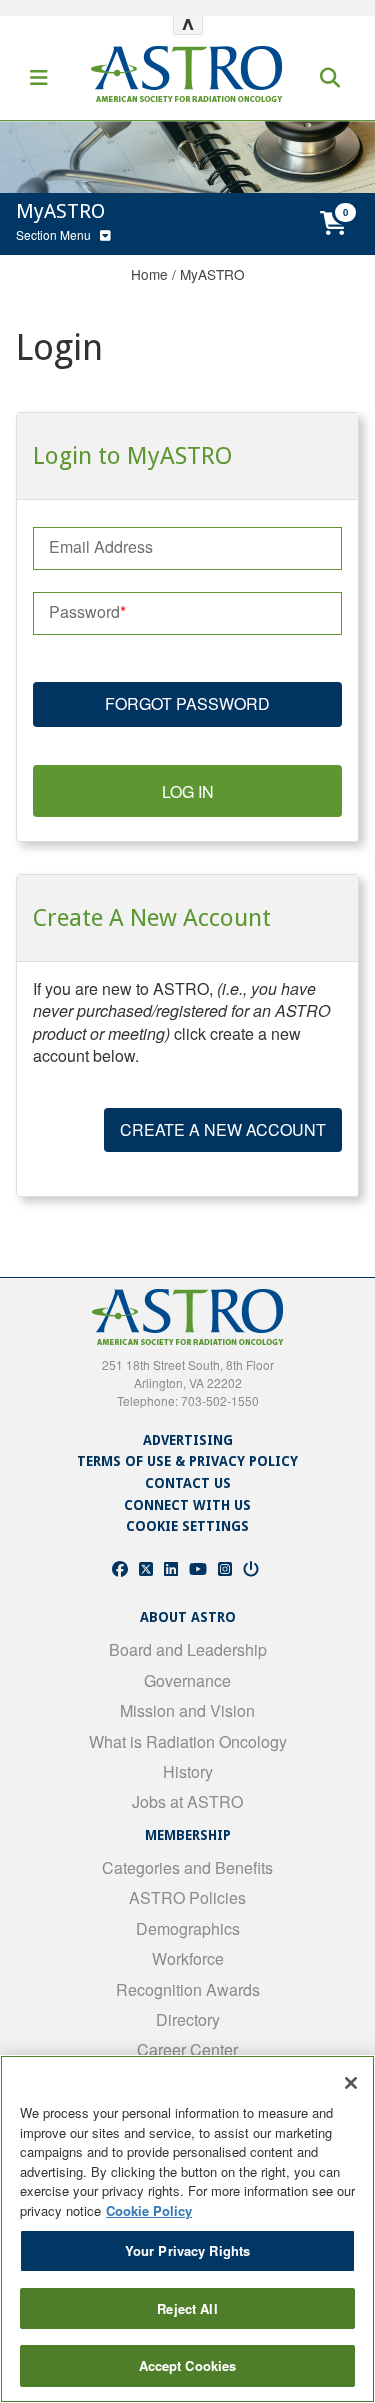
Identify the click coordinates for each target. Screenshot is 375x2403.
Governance (187, 1680)
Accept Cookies (188, 2365)
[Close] (351, 2083)
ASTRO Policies (187, 1897)
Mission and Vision (187, 1710)
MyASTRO (212, 274)
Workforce (188, 1958)
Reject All (187, 2308)
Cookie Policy (149, 2210)
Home (149, 274)
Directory (188, 2019)
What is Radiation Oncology (188, 1741)
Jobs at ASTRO (187, 1801)
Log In (188, 791)
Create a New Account (223, 1129)
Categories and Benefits (187, 1867)
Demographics (188, 1928)
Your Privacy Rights (187, 2250)
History (188, 1771)
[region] (187, 2229)
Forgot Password (187, 703)
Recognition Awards (188, 1989)
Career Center (187, 2049)
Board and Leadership (188, 1649)
